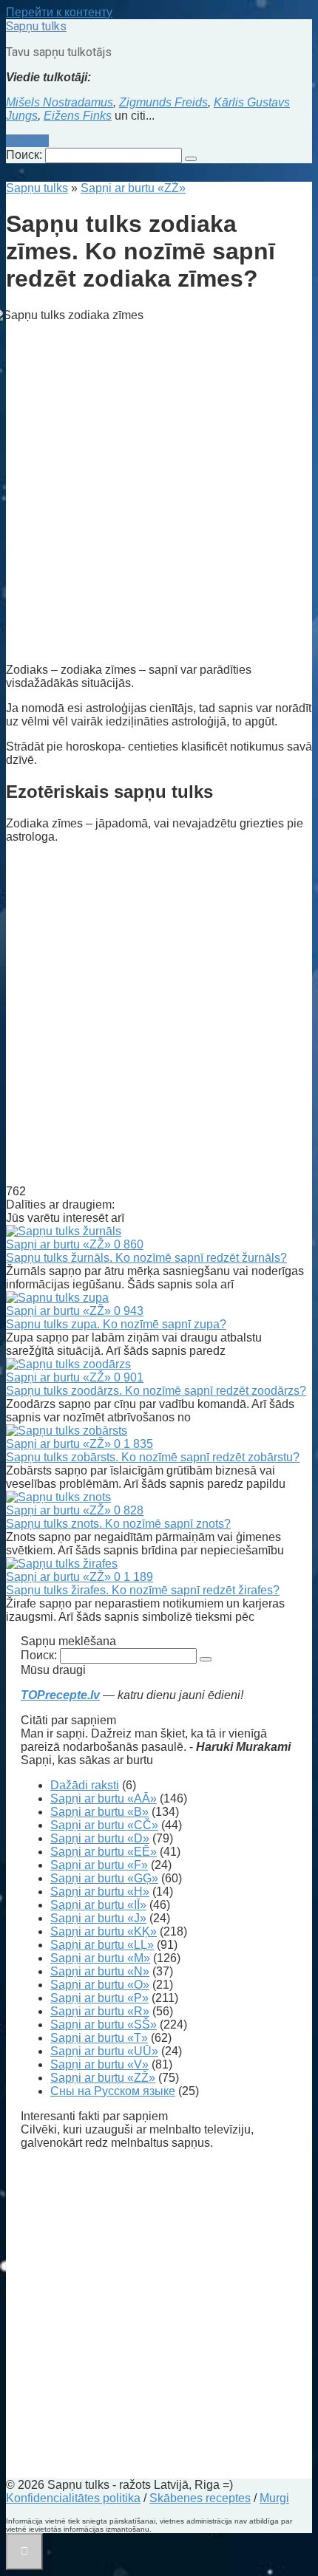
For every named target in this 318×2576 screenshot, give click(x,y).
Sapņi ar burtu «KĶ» (104, 1931)
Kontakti (27, 141)
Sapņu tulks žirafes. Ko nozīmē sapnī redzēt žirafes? (143, 1590)
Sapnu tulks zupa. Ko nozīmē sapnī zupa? (116, 1324)
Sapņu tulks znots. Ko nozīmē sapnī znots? (118, 1524)
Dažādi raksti (85, 1785)
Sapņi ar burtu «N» (100, 1971)
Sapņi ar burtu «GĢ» (104, 1878)
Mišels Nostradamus (60, 102)
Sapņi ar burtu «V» (99, 2064)
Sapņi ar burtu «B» (99, 1812)
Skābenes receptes (200, 2498)
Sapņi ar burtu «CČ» (104, 1825)
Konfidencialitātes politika (73, 2498)
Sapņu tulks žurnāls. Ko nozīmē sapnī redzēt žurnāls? (146, 1258)
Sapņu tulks (36, 26)
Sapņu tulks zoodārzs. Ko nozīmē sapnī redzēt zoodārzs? (156, 1391)
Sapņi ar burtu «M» (100, 1958)
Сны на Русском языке (113, 2091)
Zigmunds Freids (163, 102)
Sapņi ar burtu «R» (100, 2011)
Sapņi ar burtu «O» (100, 1985)
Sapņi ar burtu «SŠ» (104, 2025)
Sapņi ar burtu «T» (99, 2038)
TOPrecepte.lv (60, 1695)
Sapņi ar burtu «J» (98, 1918)
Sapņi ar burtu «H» (100, 1892)
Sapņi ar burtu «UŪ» (104, 2051)
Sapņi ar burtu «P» (99, 1998)
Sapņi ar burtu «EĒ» (104, 1852)
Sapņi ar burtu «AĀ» (104, 1798)
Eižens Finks (78, 116)
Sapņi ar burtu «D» (100, 1838)
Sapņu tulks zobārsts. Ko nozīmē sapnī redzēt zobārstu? (153, 1457)
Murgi (274, 2498)
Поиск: (26, 155)
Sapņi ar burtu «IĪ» (98, 1905)
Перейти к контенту (59, 12)
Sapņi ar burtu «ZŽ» (103, 2078)
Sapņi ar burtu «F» (99, 1865)
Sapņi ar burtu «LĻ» (102, 1945)
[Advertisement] (159, 493)
